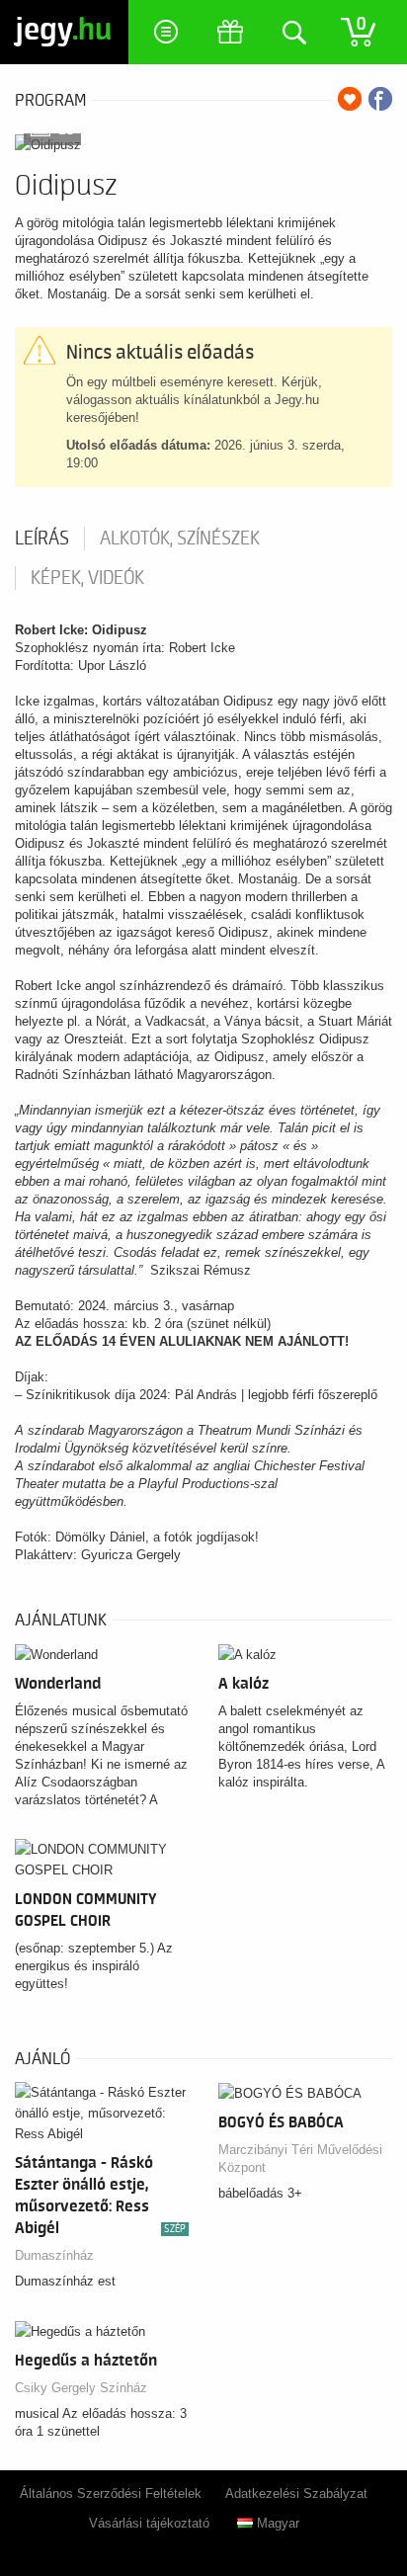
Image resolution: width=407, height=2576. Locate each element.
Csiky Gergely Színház (81, 2388)
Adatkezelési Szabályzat (296, 2493)
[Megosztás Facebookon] (380, 99)
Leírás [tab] (42, 539)
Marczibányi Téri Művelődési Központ (300, 2159)
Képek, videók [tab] (87, 578)
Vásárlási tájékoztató (149, 2523)
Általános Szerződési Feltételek (111, 2493)
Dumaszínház (54, 2255)
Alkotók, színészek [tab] (180, 539)
